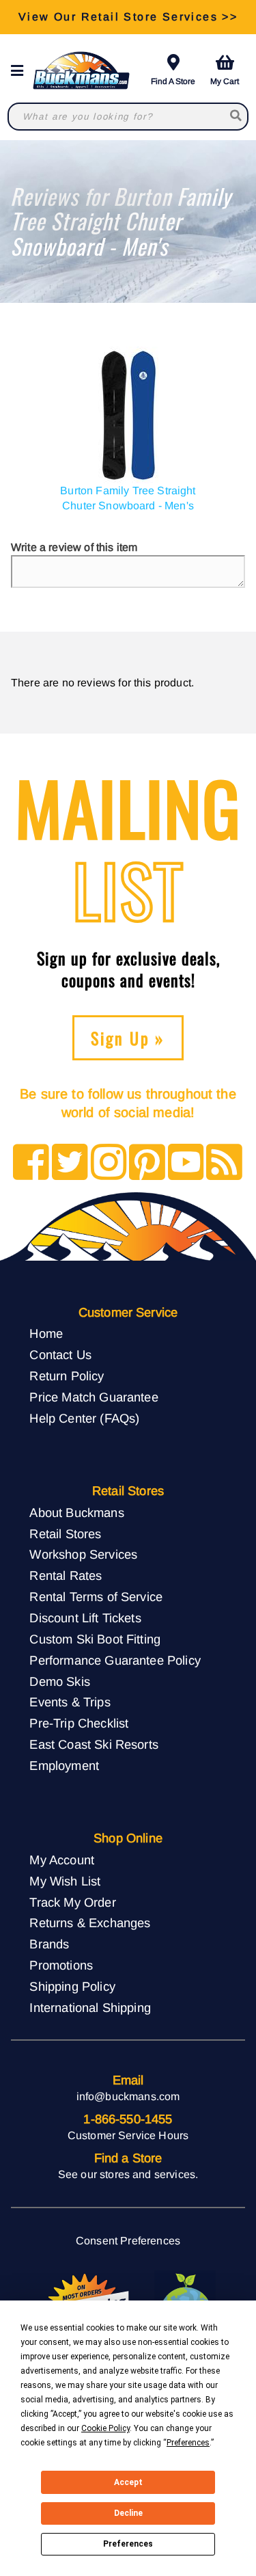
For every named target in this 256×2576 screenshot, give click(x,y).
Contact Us (60, 1355)
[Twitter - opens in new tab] (70, 1163)
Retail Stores (65, 1534)
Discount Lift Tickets (85, 1618)
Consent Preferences (128, 2241)
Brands (49, 1944)
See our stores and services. (128, 2174)
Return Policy (67, 1376)
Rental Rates (66, 1575)
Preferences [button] (188, 2443)
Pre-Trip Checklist (79, 1723)
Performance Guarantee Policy (115, 1660)
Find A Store (173, 81)
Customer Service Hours (128, 2135)
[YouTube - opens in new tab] (186, 1163)
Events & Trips (70, 1702)
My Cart (225, 81)
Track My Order (72, 1902)
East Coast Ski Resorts (94, 1744)
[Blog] (224, 1163)
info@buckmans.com (128, 2096)
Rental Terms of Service (96, 1597)
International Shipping (90, 2008)
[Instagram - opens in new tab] (109, 1163)
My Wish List (65, 1881)
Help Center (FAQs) (84, 1418)
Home (46, 1333)
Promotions (61, 1965)
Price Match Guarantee (94, 1397)
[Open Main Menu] (21, 71)
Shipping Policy (72, 1986)
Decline (128, 2513)
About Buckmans (76, 1513)
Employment (64, 1766)
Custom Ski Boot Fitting (95, 1639)
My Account (62, 1860)
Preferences (128, 2544)
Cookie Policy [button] (105, 2428)
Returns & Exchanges (90, 1923)
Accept (128, 2482)
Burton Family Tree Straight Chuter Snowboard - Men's (128, 498)
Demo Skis (59, 1681)
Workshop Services (83, 1554)
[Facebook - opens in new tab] (31, 1163)
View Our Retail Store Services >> (128, 17)
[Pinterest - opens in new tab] (147, 1163)
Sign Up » (128, 1038)
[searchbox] (237, 117)
